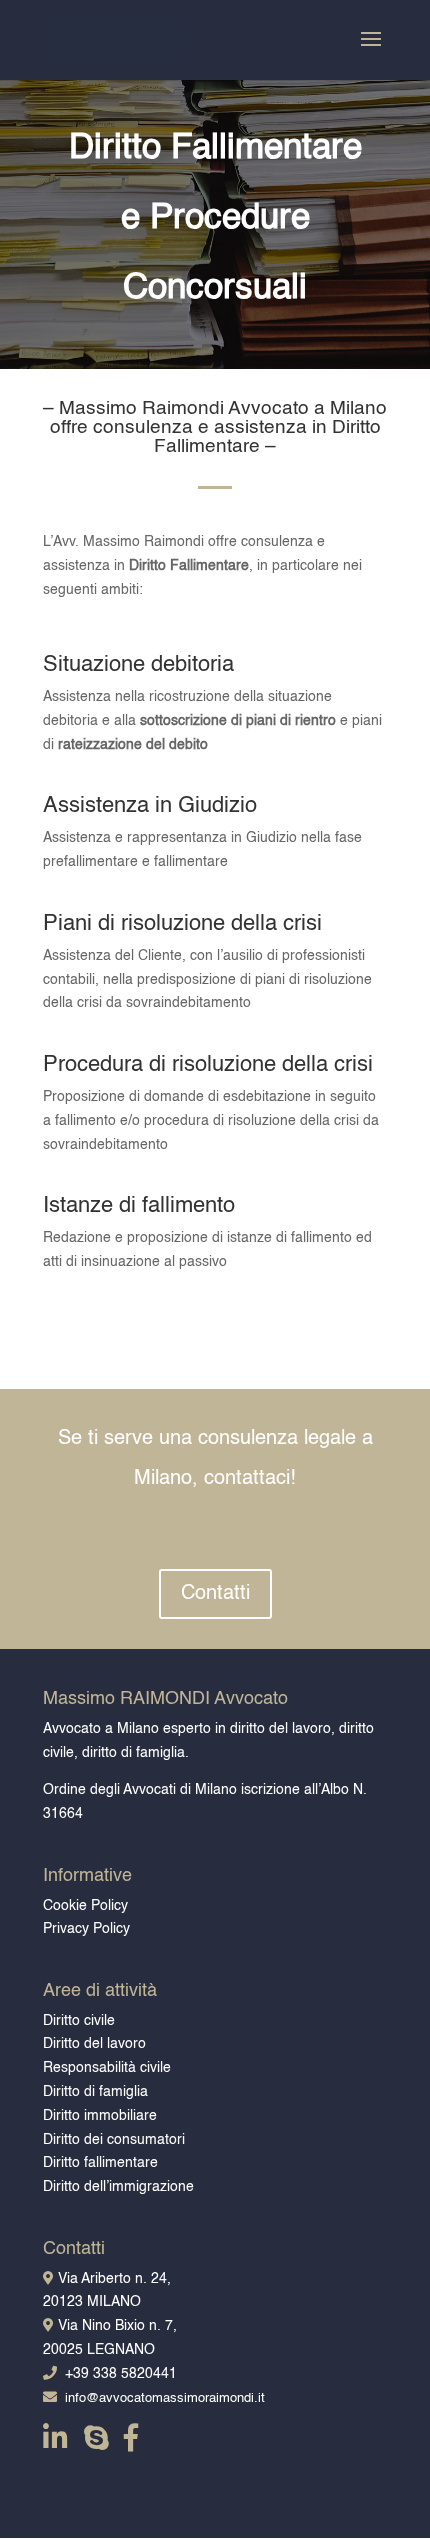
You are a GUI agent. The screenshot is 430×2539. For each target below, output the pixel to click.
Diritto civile (79, 2021)
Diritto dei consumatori (114, 2140)
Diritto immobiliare (100, 2116)
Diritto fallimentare (100, 2163)
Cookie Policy (85, 1906)
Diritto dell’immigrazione (118, 2187)
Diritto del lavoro (94, 2044)
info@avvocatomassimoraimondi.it (161, 2398)
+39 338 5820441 (117, 2374)
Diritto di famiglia (95, 2092)
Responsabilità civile (107, 2068)
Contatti (215, 1594)
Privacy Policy (86, 1929)
